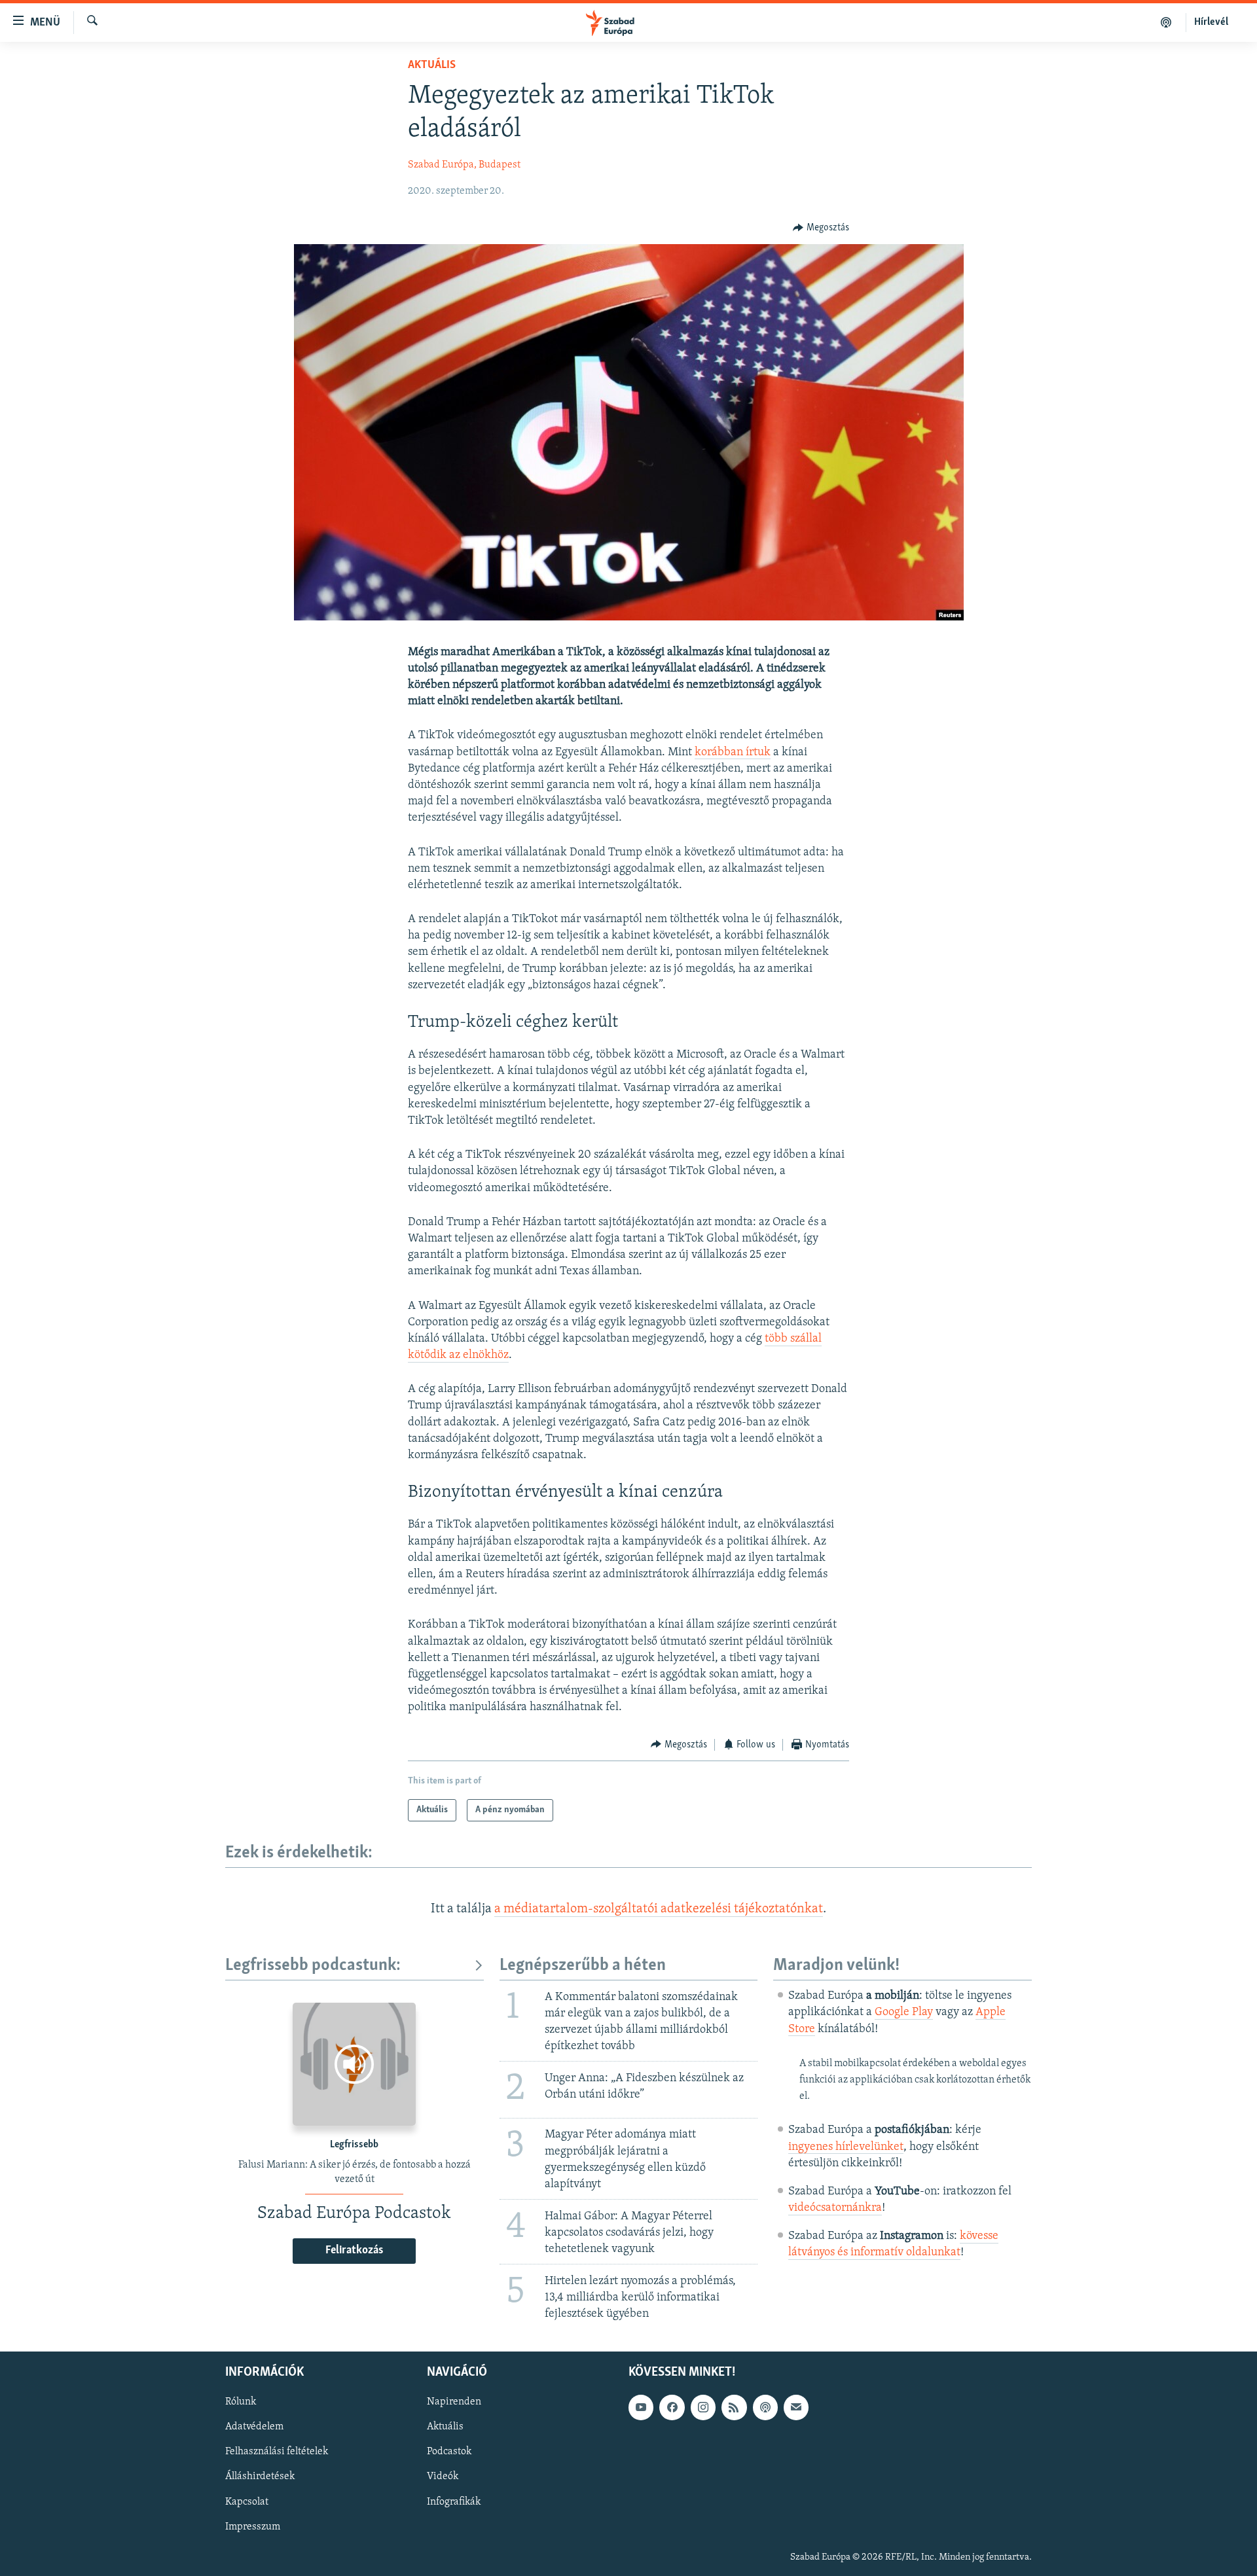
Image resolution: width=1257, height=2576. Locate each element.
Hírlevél (1211, 22)
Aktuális (432, 65)
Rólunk (241, 2403)
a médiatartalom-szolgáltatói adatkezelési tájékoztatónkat (659, 1909)
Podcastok (449, 2452)
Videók (443, 2477)
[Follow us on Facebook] (672, 2408)
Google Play (904, 2012)
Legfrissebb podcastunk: (313, 1966)
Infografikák (454, 2502)
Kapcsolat (247, 2502)
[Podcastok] (1166, 22)
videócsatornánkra (835, 2208)
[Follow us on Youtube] (641, 2408)
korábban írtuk (733, 753)
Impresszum (253, 2527)
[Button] (821, 228)
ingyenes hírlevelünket (846, 2147)
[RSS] (734, 2408)
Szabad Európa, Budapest (464, 165)
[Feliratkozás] (796, 2408)
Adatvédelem (254, 2427)
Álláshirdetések (260, 2477)
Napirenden (454, 2403)
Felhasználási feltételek (277, 2452)
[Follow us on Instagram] (703, 2408)
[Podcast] (765, 2408)
